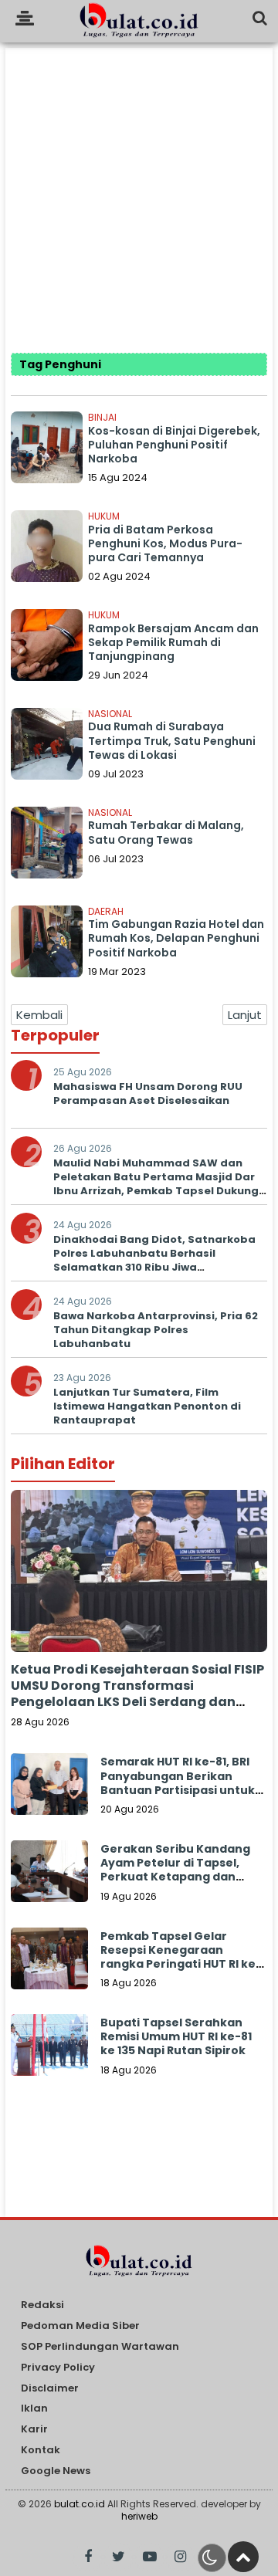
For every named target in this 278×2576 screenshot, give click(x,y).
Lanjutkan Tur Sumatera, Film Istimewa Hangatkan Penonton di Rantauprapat (147, 1406)
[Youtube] (149, 2557)
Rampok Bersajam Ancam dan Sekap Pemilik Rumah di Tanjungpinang (173, 642)
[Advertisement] (139, 187)
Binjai (102, 417)
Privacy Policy (58, 2368)
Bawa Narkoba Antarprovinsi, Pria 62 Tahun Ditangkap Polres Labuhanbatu (156, 1330)
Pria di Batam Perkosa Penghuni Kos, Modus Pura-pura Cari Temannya (165, 543)
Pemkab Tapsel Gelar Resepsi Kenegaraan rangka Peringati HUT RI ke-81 (181, 1957)
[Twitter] (119, 2557)
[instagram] (180, 2557)
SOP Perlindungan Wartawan (100, 2347)
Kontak (41, 2451)
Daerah (106, 911)
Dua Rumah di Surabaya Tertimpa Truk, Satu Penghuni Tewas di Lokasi (172, 740)
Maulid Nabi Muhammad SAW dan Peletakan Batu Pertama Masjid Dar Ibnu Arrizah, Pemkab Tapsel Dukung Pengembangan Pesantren (156, 1184)
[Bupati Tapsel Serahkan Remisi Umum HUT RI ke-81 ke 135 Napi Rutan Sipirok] (49, 2053)
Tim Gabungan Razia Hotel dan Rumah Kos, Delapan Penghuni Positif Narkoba (176, 938)
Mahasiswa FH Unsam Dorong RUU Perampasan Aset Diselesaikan (148, 1093)
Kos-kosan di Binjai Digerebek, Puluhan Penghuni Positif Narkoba (174, 445)
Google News (56, 2471)
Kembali (39, 1015)
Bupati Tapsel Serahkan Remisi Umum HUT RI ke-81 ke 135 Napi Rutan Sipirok (176, 2036)
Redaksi (42, 2305)
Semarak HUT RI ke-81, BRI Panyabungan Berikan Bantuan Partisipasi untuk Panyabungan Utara (178, 1783)
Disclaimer (50, 2389)
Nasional (110, 714)
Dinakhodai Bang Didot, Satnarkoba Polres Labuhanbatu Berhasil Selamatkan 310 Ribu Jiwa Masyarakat (154, 1261)
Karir (34, 2430)
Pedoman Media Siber (80, 2326)
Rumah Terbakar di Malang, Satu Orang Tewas (166, 832)
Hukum (104, 516)
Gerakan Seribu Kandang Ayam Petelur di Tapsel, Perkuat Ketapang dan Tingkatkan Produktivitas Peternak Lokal (176, 1877)
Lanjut (245, 1015)
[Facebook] (88, 2557)
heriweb (139, 2516)
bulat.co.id (80, 2504)
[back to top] (243, 2557)
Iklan (34, 2409)
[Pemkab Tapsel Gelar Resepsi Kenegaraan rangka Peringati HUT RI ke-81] (49, 1966)
